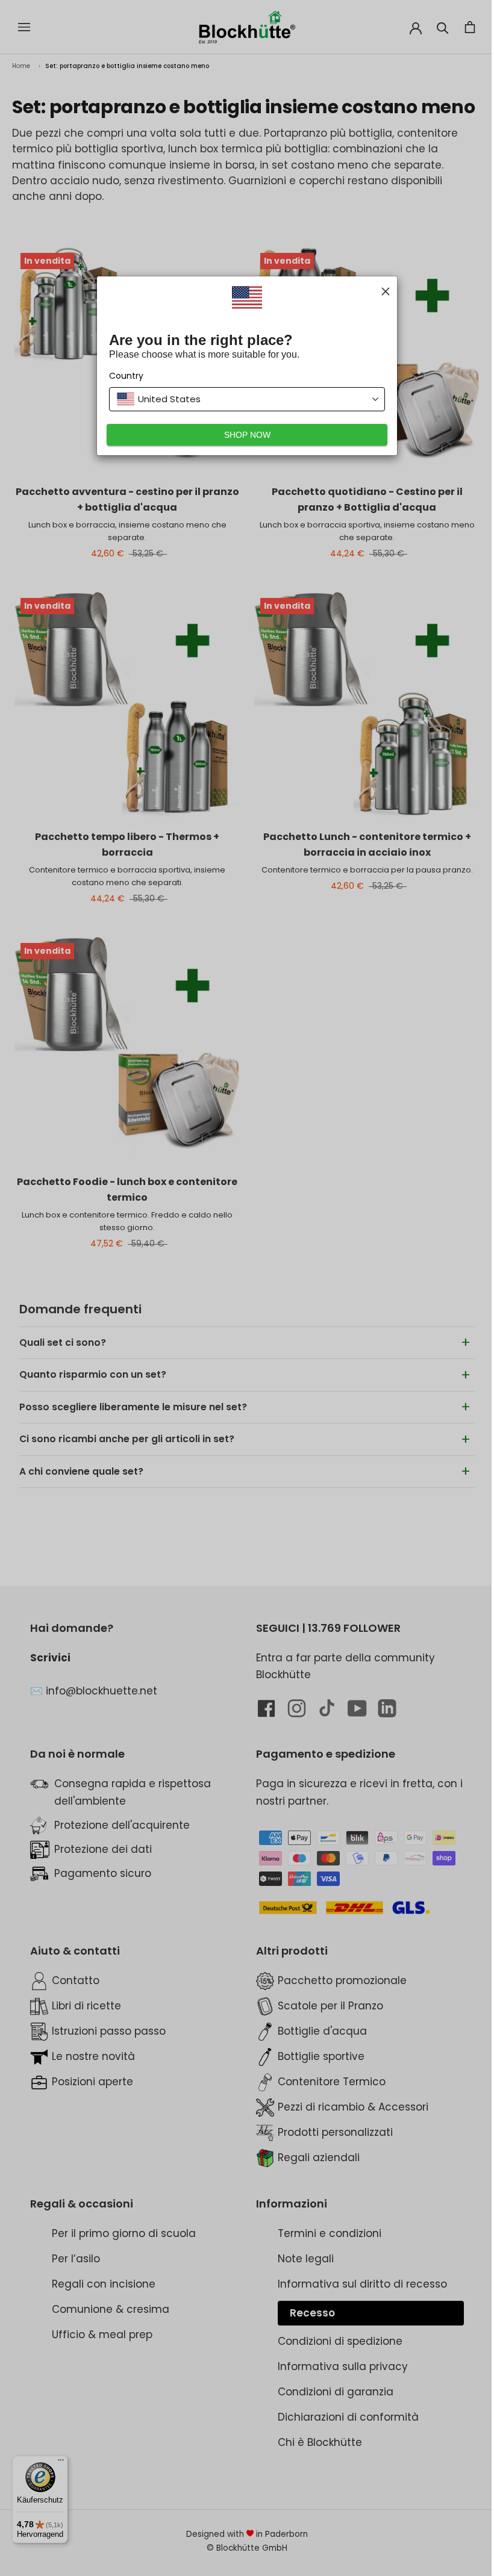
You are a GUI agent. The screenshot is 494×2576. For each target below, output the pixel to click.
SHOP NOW (242, 435)
